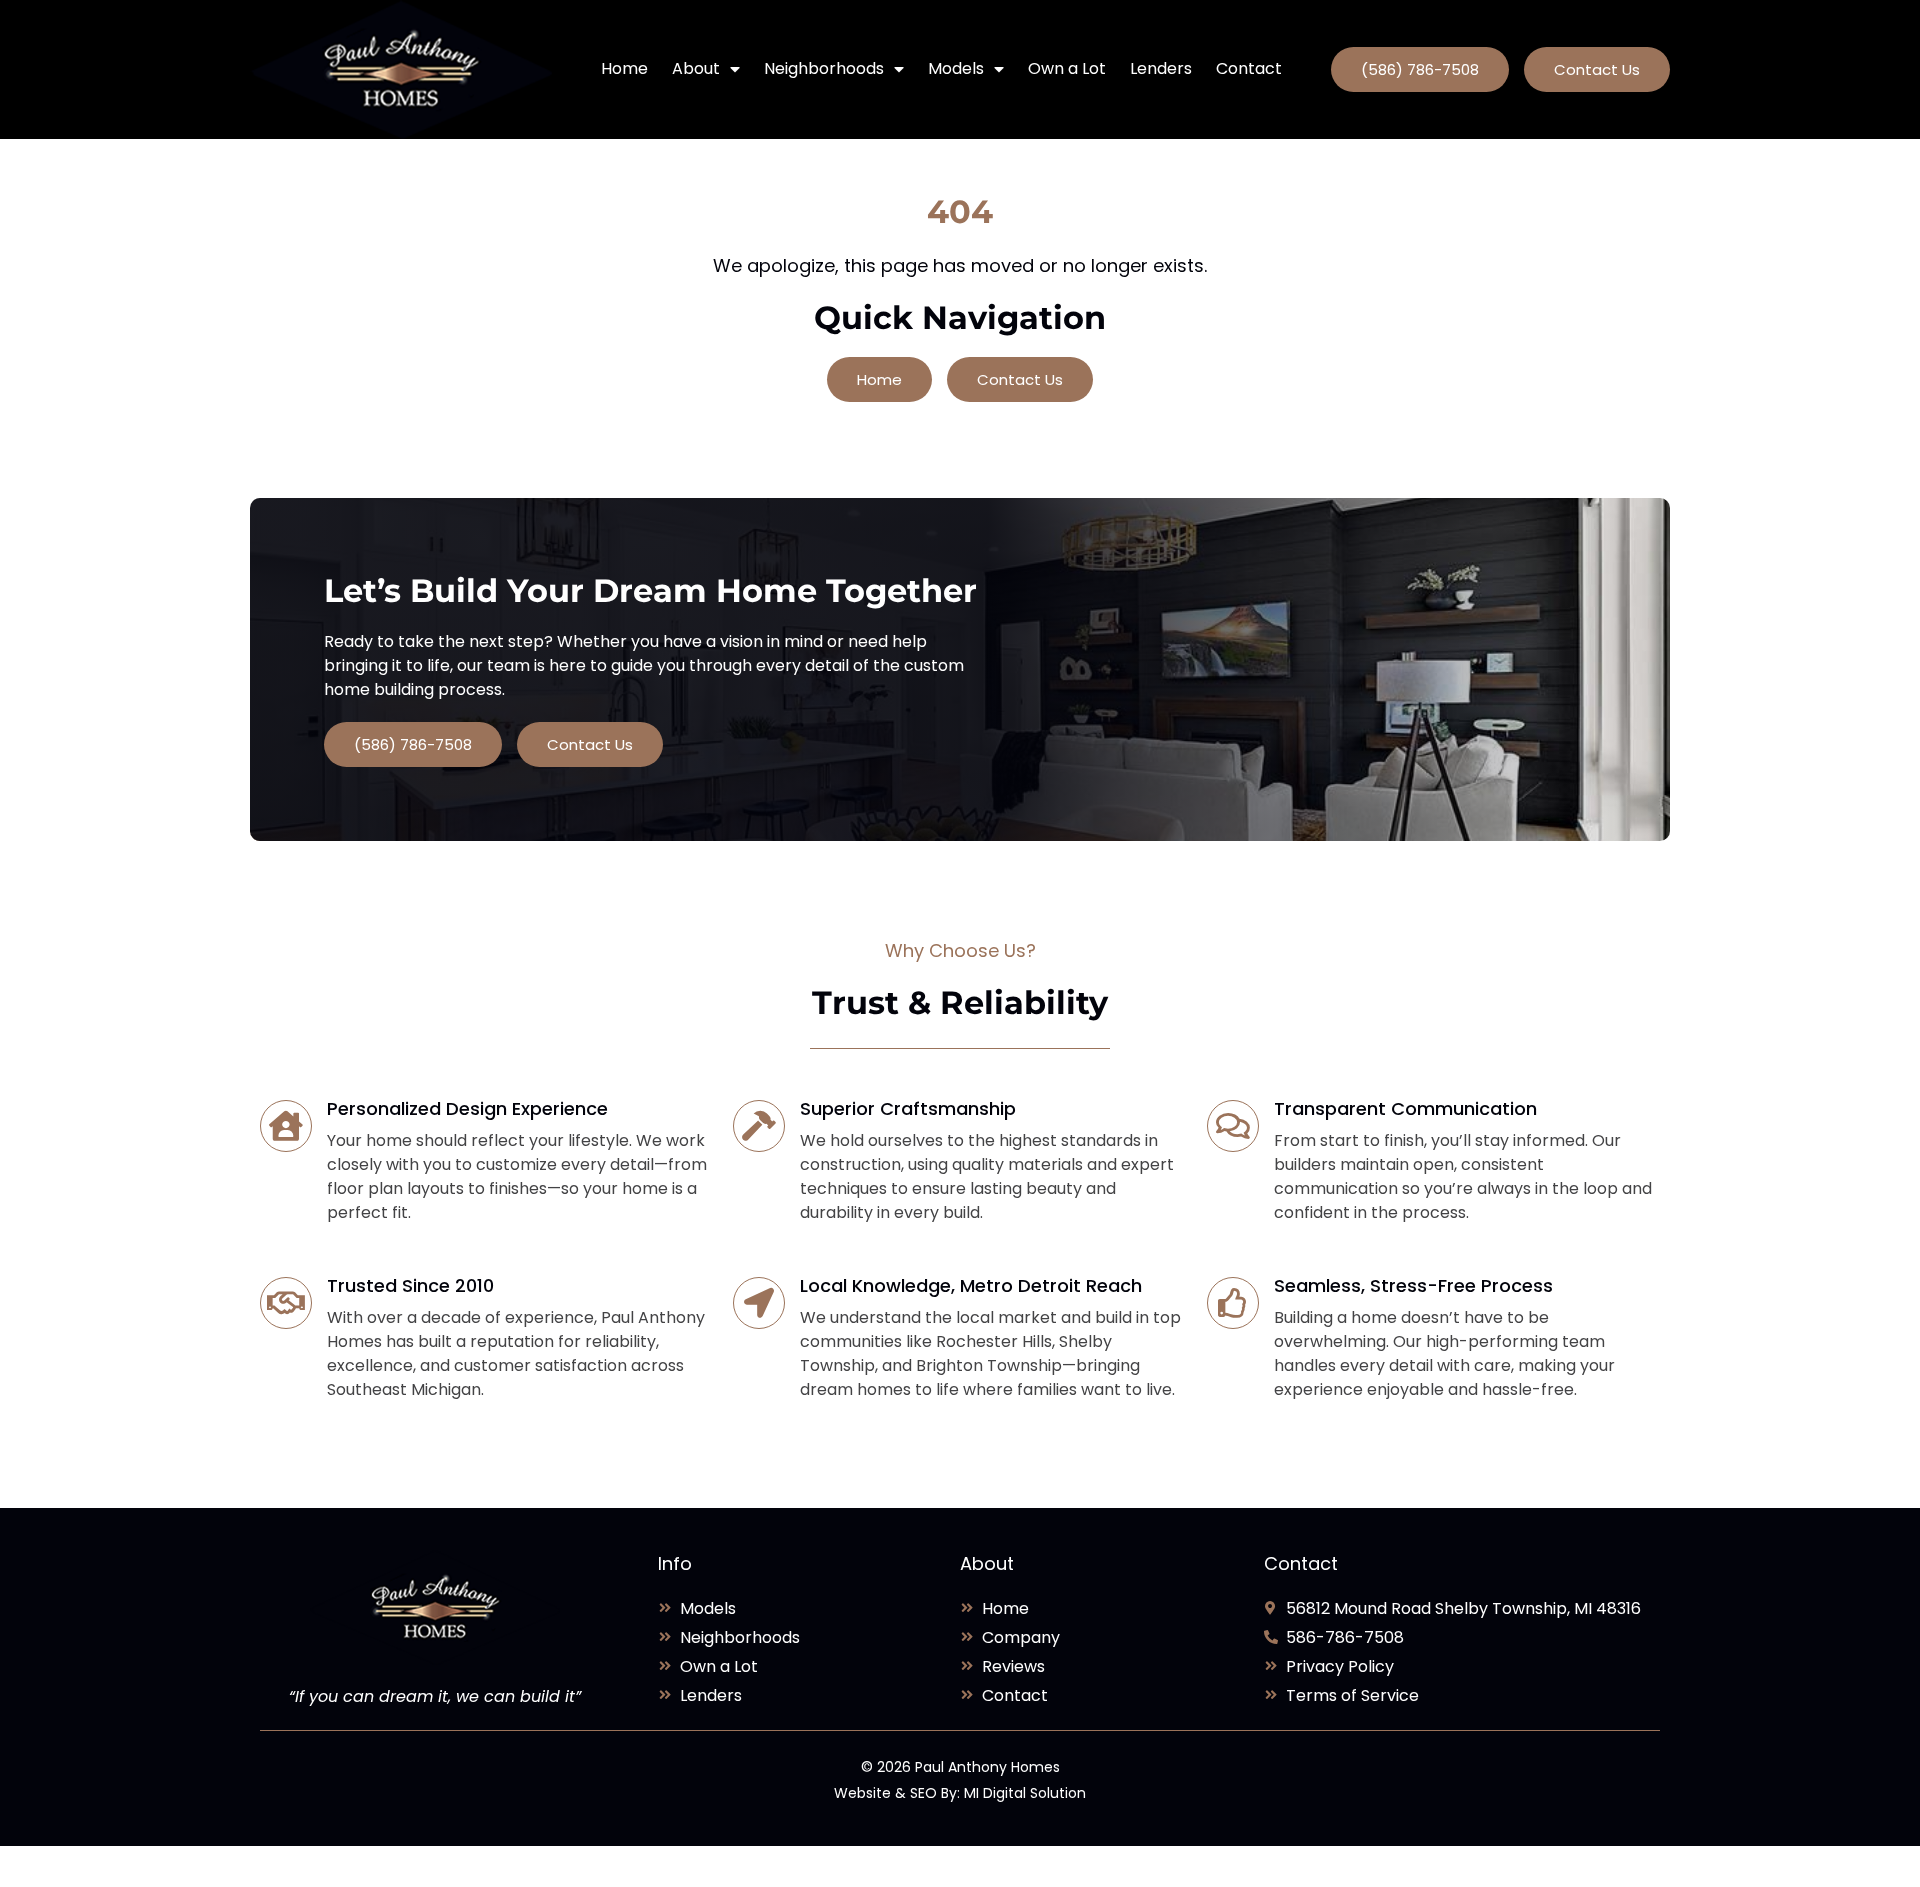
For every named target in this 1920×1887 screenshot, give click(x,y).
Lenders (1161, 68)
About (696, 68)
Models (956, 68)
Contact (1249, 68)
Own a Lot (1067, 68)
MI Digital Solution (1025, 1793)
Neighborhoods (824, 68)
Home (624, 68)
